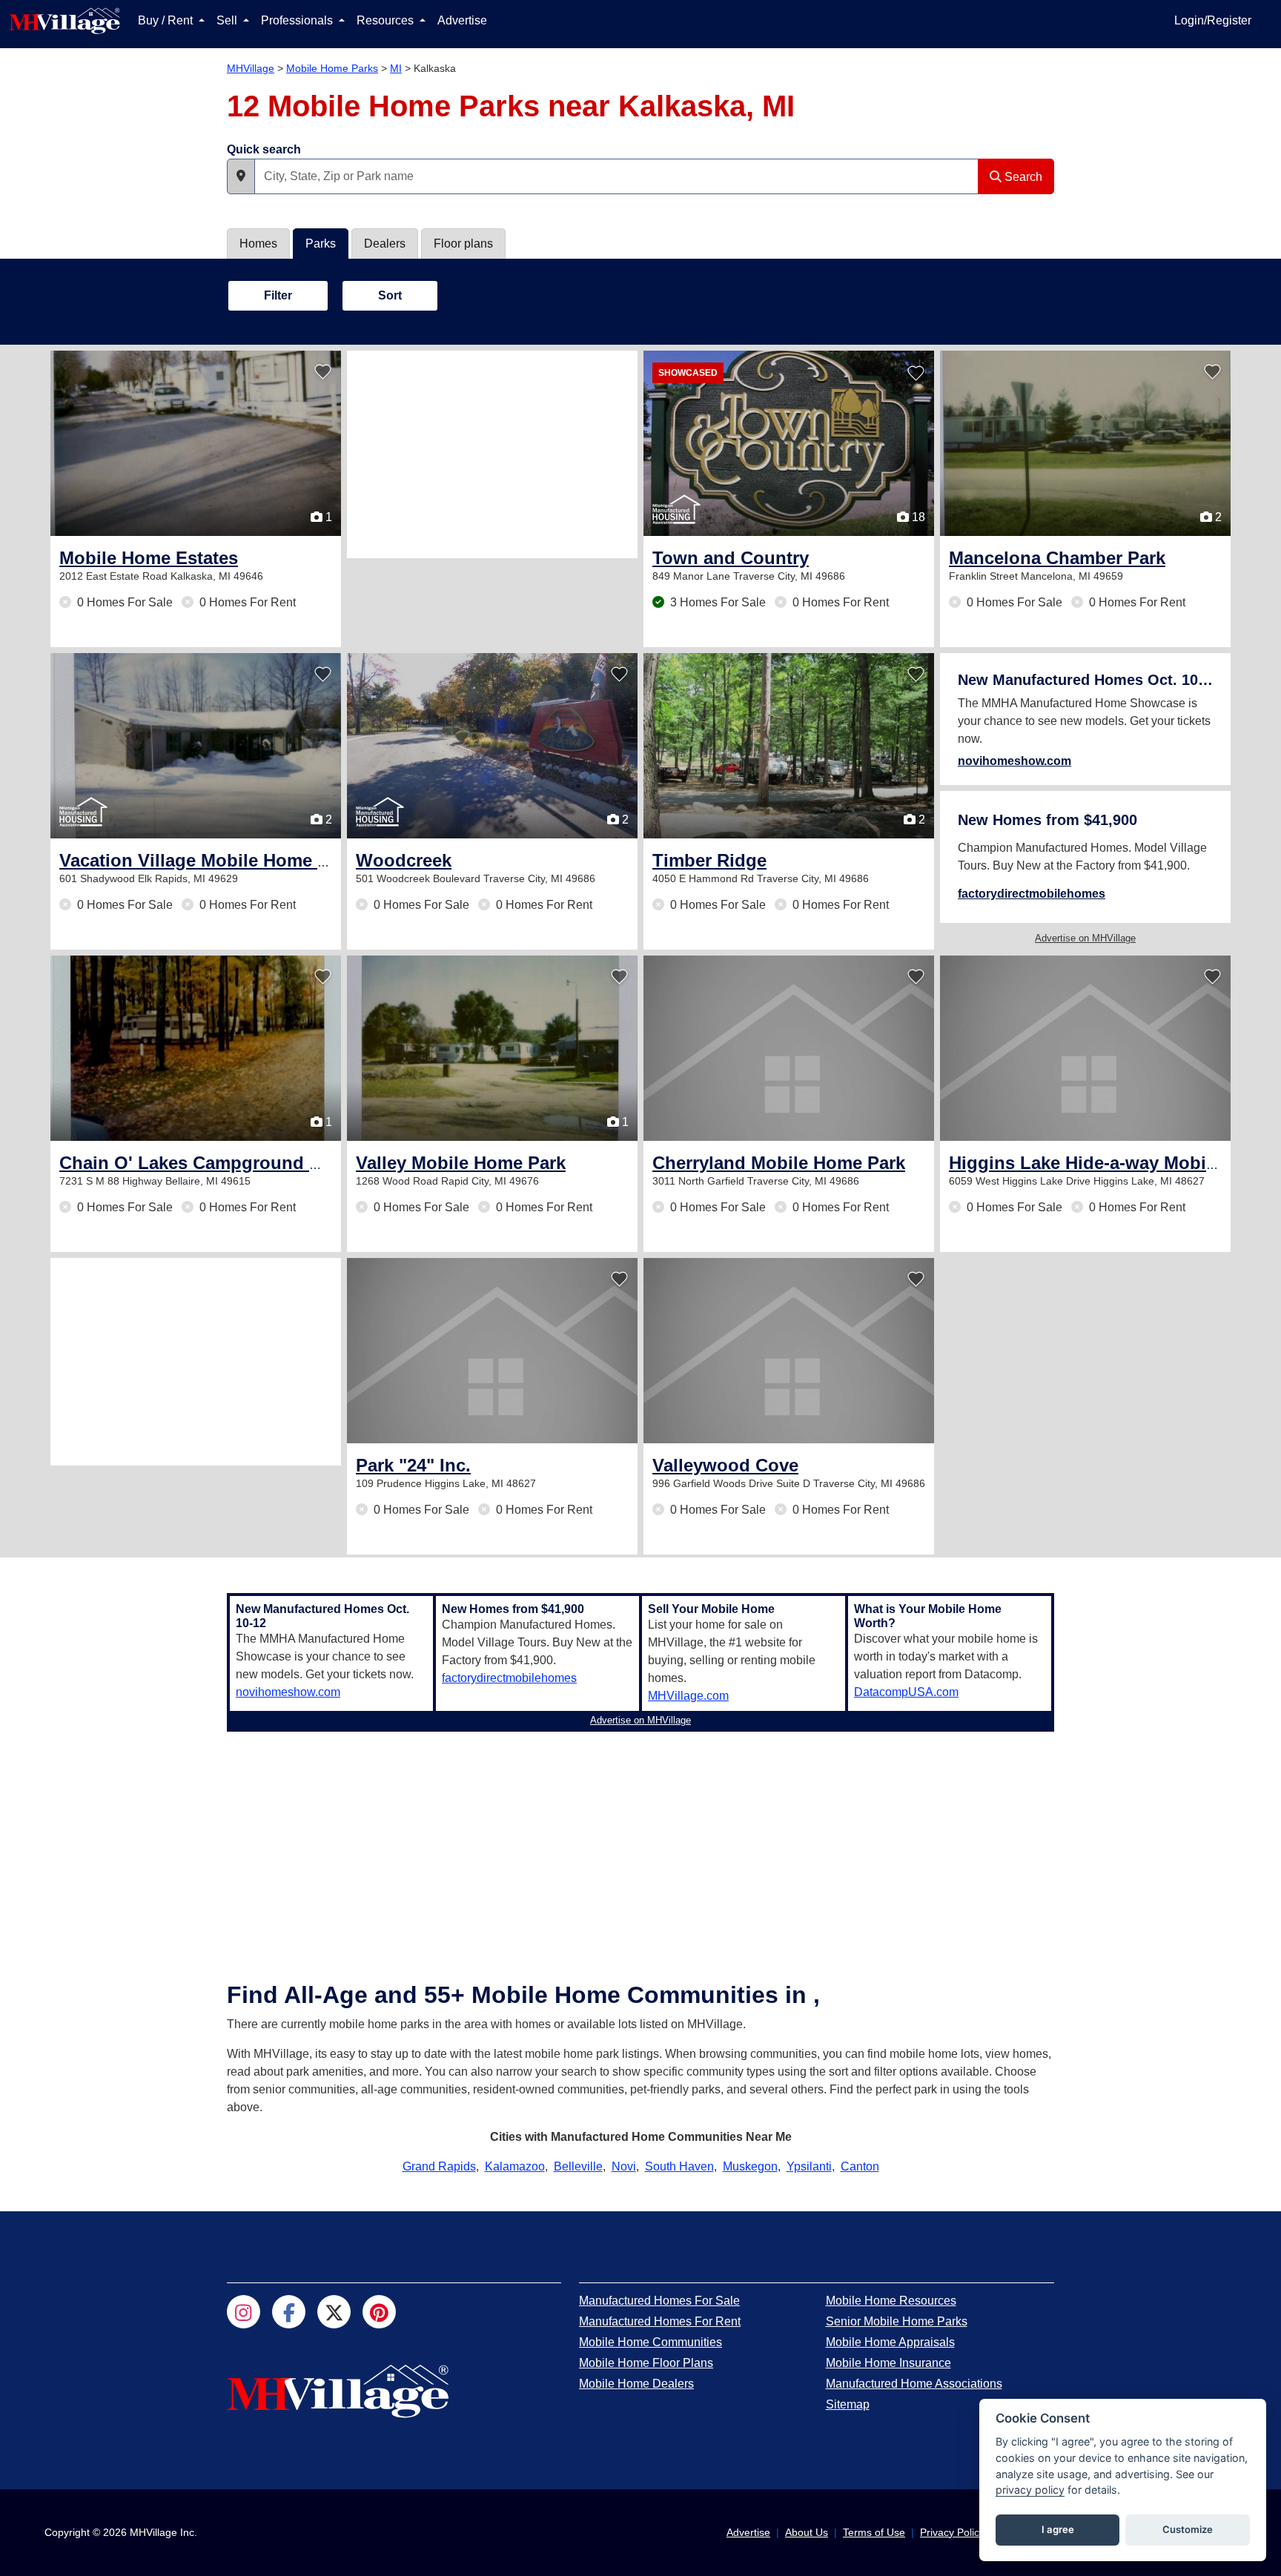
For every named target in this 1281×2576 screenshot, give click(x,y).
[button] (241, 176)
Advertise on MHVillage (1085, 938)
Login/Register (1213, 20)
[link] (149, 558)
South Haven (679, 2166)
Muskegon (750, 2166)
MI (396, 68)
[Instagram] (244, 2312)
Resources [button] (387, 20)
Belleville (578, 2166)
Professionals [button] (298, 20)
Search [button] (1022, 177)
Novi (624, 2166)
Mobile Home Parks (332, 68)
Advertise (462, 20)
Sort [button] (390, 295)
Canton (860, 2166)
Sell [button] (228, 20)
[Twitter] (334, 2312)
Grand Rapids (439, 2166)
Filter (278, 295)
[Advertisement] (492, 454)
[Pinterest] (379, 2312)
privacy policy (1030, 2490)
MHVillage (251, 68)
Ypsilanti (809, 2166)
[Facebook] (289, 2312)
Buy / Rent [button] (167, 20)
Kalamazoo (515, 2166)
